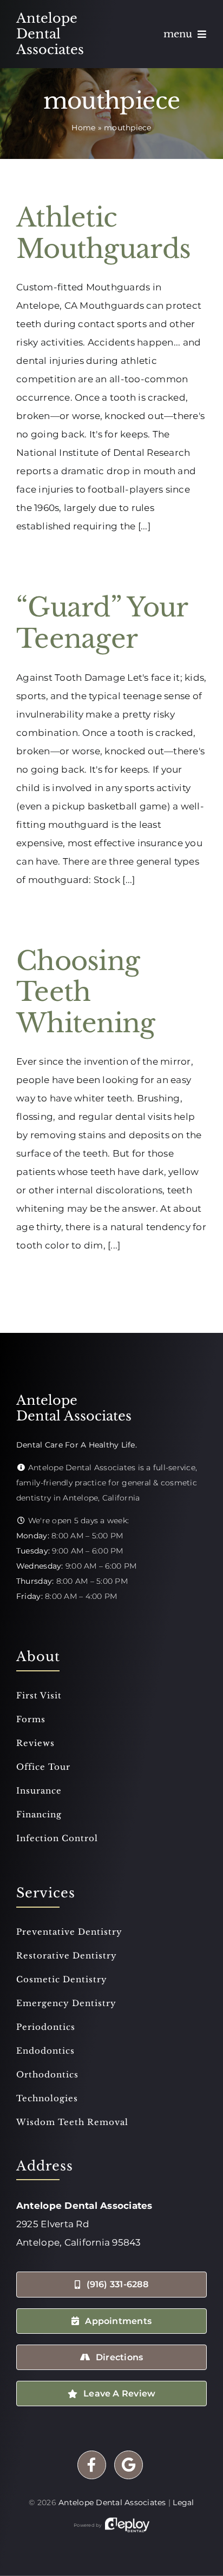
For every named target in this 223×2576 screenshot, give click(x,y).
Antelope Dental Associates (112, 2502)
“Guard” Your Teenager (102, 623)
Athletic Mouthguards (103, 233)
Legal (183, 2502)
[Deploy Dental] (127, 2525)
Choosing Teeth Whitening (86, 992)
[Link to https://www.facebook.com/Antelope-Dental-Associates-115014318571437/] (92, 2465)
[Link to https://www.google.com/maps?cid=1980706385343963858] (129, 2465)
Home (83, 128)
